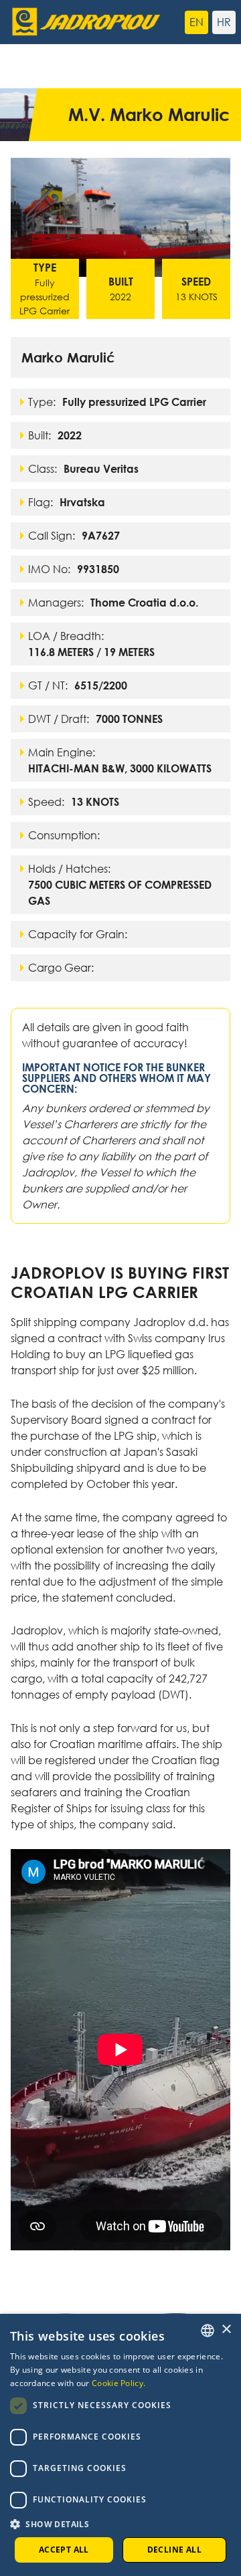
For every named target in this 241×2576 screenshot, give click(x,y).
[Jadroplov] (63, 22)
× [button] (226, 2330)
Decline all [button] (174, 2550)
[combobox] (208, 2331)
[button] (120, 2524)
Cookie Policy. (118, 2383)
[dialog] (120, 2445)
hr (224, 22)
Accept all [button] (64, 2550)
